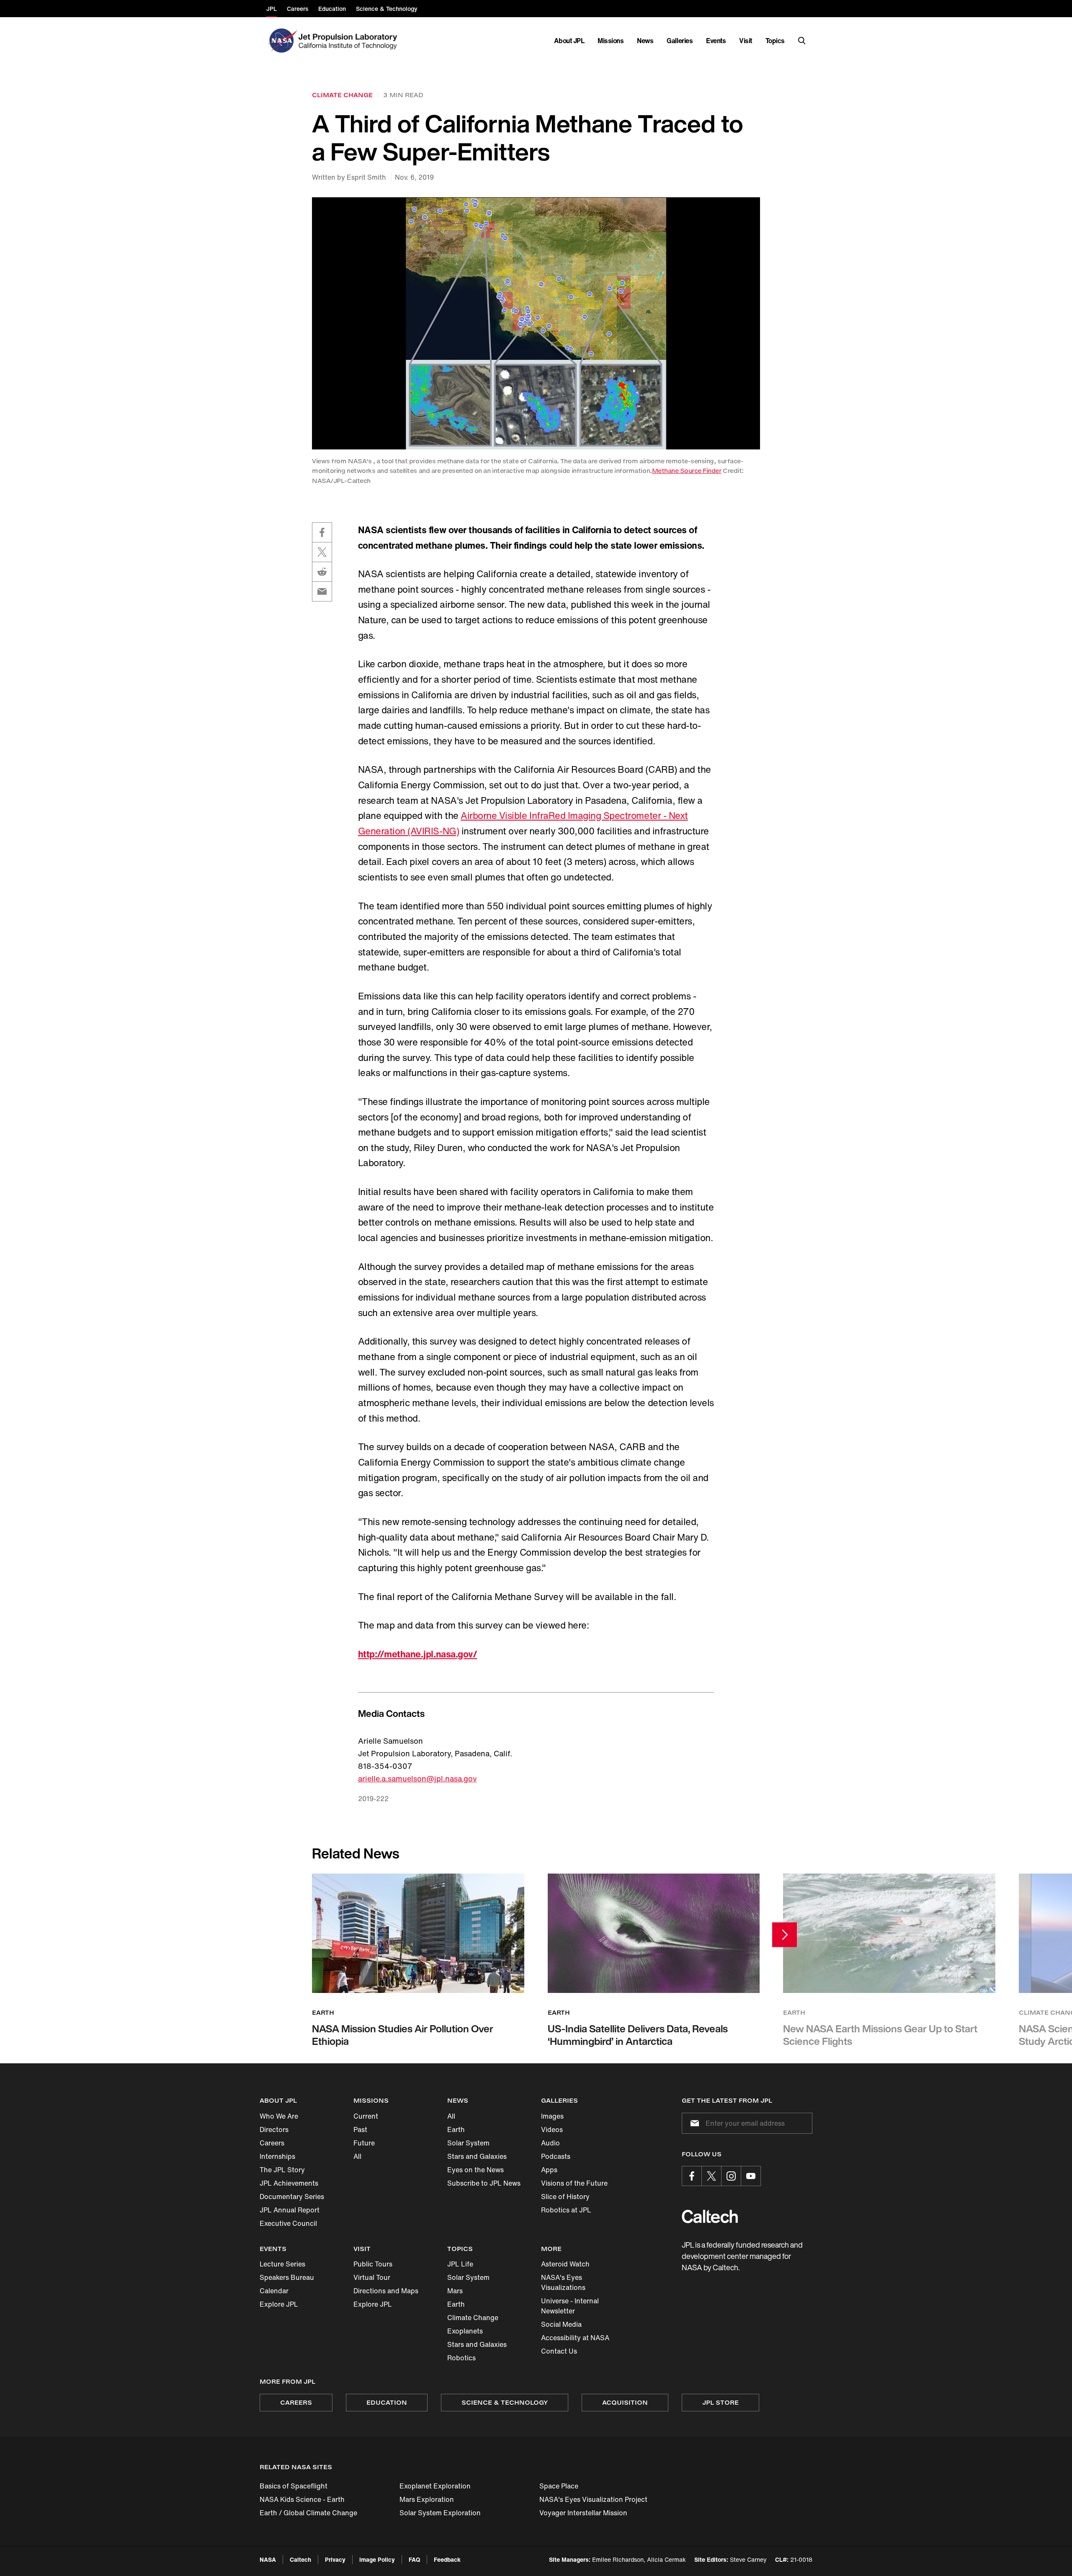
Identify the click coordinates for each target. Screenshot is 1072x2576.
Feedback (447, 2559)
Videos (552, 2129)
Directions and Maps (386, 2291)
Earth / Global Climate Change (308, 2513)
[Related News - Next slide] (785, 1935)
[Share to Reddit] (322, 572)
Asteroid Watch (565, 2264)
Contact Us (559, 2351)
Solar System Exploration (440, 2513)
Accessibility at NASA (575, 2338)
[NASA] (282, 41)
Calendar (274, 2291)
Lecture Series (282, 2264)
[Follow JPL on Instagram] (731, 2176)
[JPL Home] (349, 41)
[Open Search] (802, 41)
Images (552, 2116)
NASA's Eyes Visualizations (563, 2282)
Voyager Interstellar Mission (583, 2513)
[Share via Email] (322, 591)
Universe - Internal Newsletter (570, 2306)
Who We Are (279, 2116)
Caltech (300, 2559)
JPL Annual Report (290, 2210)
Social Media (561, 2324)
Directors (274, 2129)
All (357, 2156)
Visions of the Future (574, 2183)
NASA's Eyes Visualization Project (593, 2499)
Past (360, 2129)
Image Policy (377, 2559)
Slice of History (565, 2197)
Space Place (559, 2486)
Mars (455, 2291)
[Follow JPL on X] (711, 2176)
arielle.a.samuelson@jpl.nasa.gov (417, 1778)
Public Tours (373, 2264)
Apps (549, 2170)
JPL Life (460, 2264)
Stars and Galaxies (477, 2156)
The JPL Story (282, 2170)
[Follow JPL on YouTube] (751, 2176)
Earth (456, 2129)
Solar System (468, 2143)
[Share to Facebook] (322, 532)
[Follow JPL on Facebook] (692, 2176)
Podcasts (556, 2156)
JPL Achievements (289, 2183)
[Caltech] (710, 2216)
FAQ (414, 2559)
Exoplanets (465, 2331)
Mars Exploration (427, 2499)
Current (366, 2116)
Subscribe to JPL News (484, 2183)
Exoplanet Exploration (435, 2486)
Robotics (461, 2358)
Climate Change (473, 2318)
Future (364, 2143)
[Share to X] (322, 552)
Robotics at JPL (566, 2210)
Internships (277, 2156)
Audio (550, 2143)
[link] (536, 323)
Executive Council (288, 2223)
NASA (268, 2559)
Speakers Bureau (287, 2277)
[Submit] (693, 2123)
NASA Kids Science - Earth (302, 2499)
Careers (272, 2143)
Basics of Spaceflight (294, 2486)
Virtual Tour (372, 2277)
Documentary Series (292, 2197)
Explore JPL (279, 2304)
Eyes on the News (475, 2170)
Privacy (335, 2559)
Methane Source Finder (687, 471)
